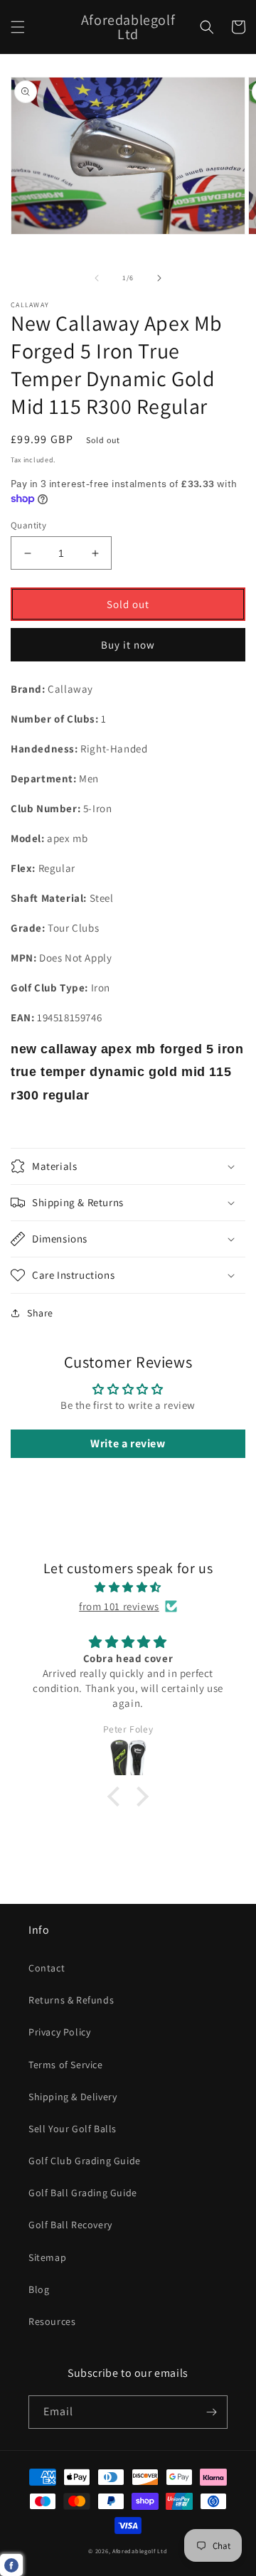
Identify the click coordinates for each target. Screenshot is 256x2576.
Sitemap (47, 2257)
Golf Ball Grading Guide (83, 2193)
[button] (18, 27)
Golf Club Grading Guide (85, 2161)
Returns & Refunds (71, 2000)
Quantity (28, 525)
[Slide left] (97, 278)
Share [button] (40, 1313)
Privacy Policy (59, 2032)
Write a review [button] (128, 1443)
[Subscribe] (211, 2412)
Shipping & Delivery (73, 2097)
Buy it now (128, 645)
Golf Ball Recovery (70, 2225)
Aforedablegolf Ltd (140, 2551)
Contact (47, 1968)
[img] (128, 1587)
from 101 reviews (119, 1606)
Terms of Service (66, 2065)
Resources (52, 2321)
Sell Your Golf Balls (73, 2129)
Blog (39, 2289)
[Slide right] (159, 278)
